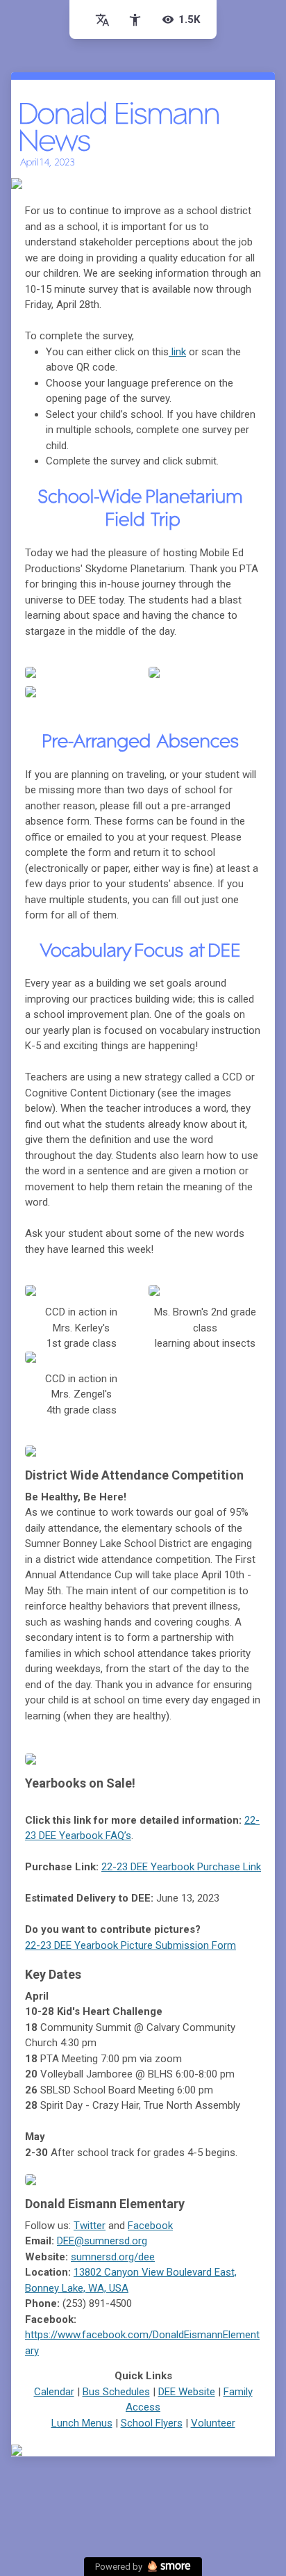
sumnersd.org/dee (113, 2257)
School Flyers (152, 2423)
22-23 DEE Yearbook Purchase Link (181, 1867)
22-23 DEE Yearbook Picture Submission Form (131, 1945)
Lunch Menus (82, 2423)
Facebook (150, 2226)
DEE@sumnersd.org (102, 2241)
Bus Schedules (116, 2392)
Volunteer (213, 2423)
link (177, 352)
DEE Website (187, 2392)
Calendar (54, 2392)
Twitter (90, 2226)
